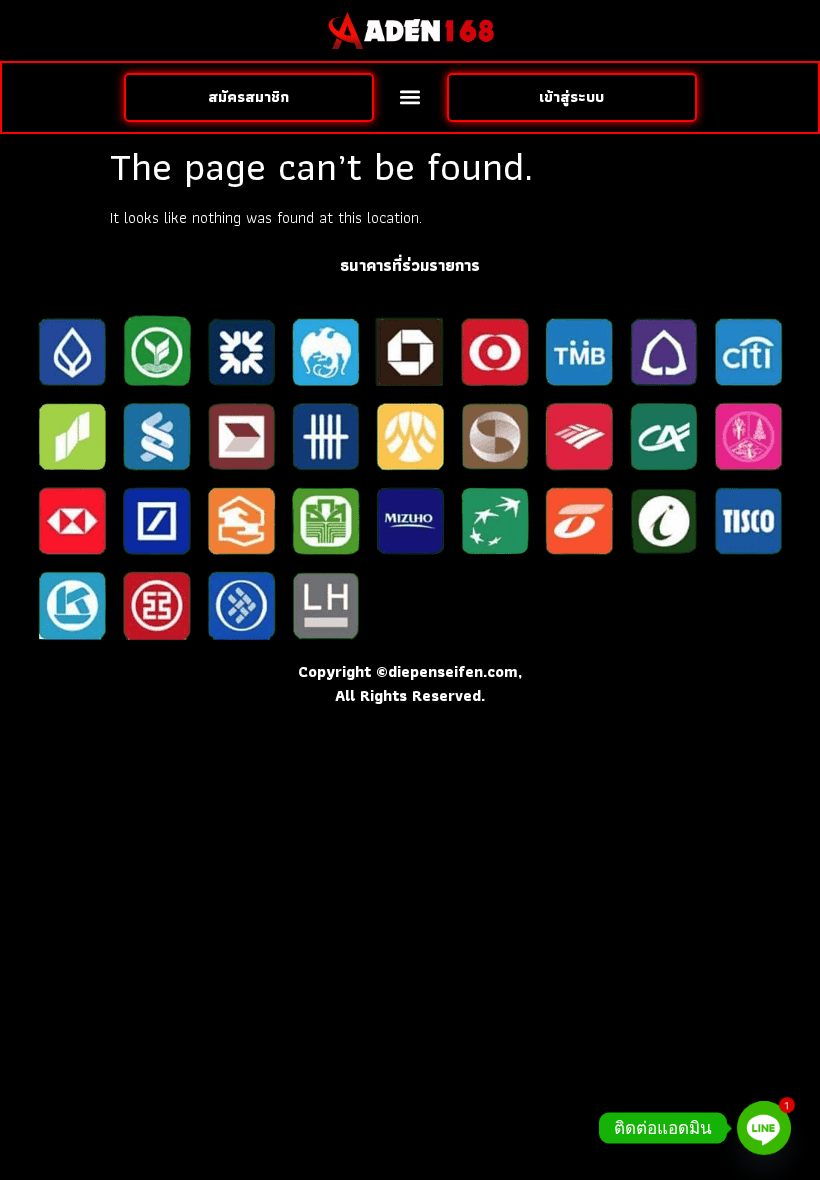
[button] (410, 97)
